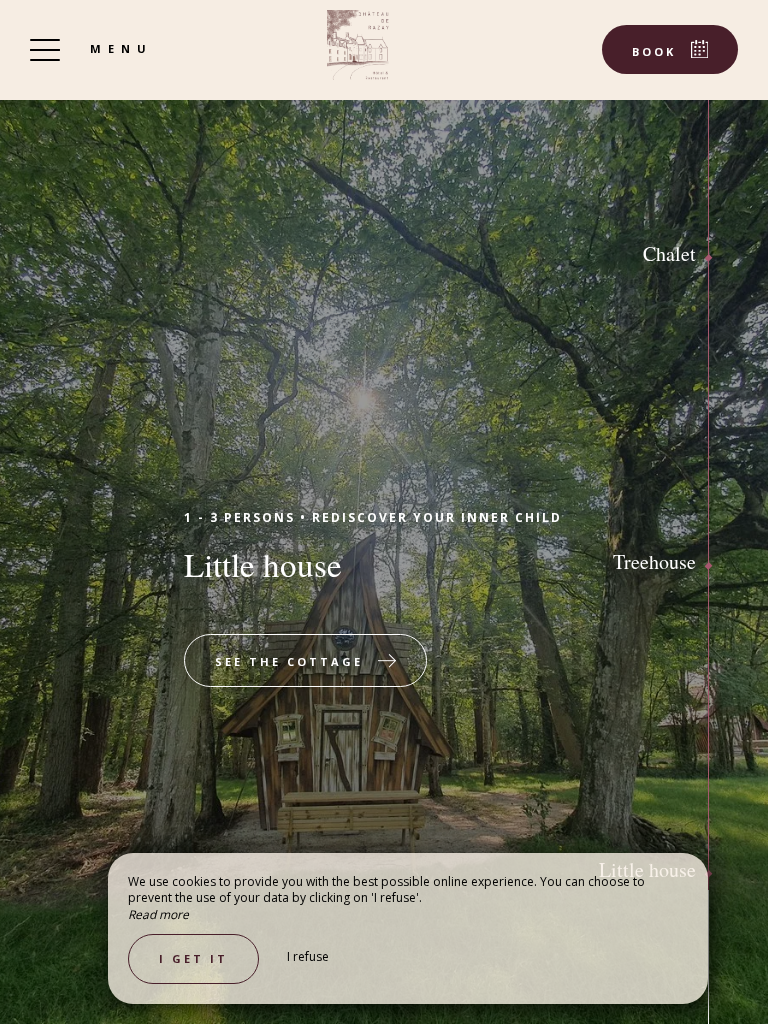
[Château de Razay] (358, 45)
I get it (193, 958)
